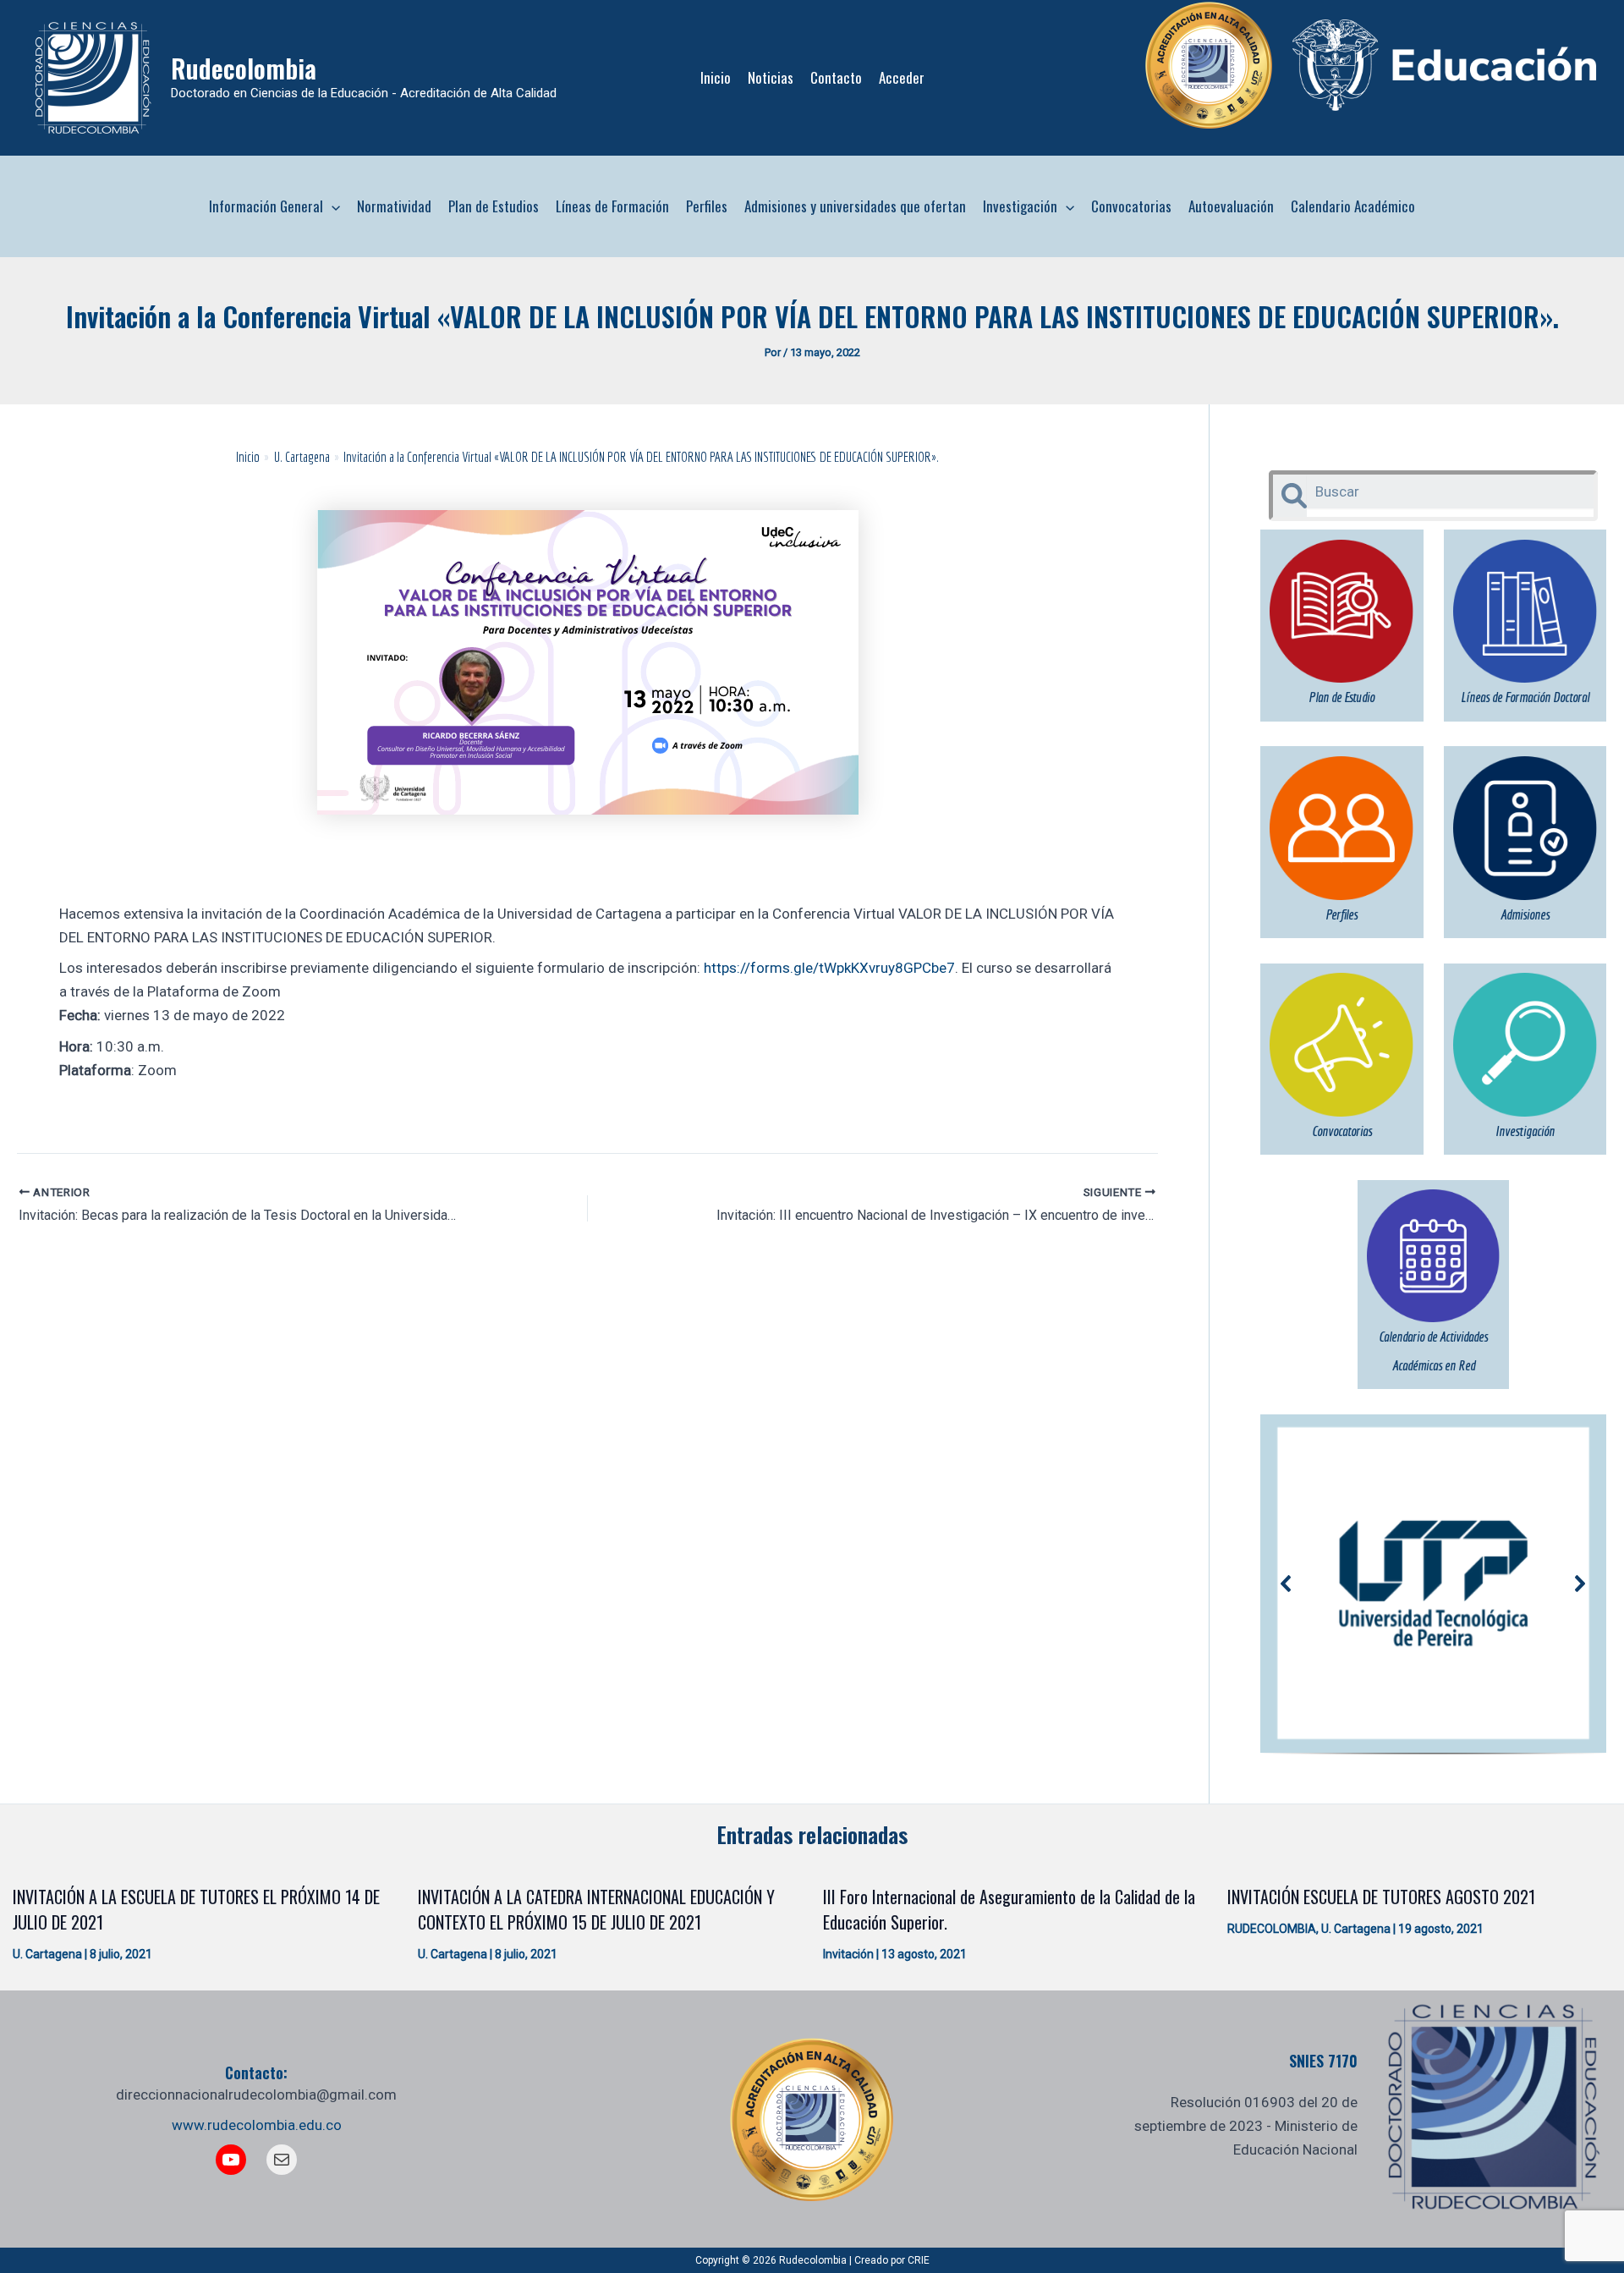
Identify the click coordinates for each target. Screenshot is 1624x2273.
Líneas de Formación (612, 206)
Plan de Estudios (494, 206)
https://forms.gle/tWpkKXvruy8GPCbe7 (829, 968)
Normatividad (394, 206)
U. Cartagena (47, 1954)
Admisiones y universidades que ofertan (855, 206)
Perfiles (707, 206)
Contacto (836, 77)
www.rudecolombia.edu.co (257, 2125)
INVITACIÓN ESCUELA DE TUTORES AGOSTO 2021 (1381, 1897)
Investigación (1020, 206)
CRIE (919, 2260)
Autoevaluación (1231, 206)
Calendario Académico (1353, 206)
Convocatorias (1131, 206)
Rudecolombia (244, 68)
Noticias (771, 77)
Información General (266, 206)
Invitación (848, 1954)
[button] (332, 206)
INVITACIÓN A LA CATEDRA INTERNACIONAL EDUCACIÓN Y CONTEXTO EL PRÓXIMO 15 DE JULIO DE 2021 (596, 1909)
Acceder (902, 77)
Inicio (716, 77)
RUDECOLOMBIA (1272, 1929)
